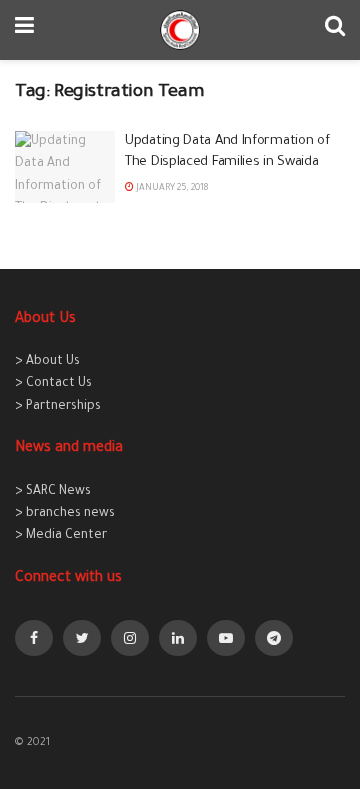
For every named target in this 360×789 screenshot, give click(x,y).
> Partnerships (58, 407)
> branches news (65, 514)
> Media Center (61, 536)
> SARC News (53, 492)
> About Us (47, 362)
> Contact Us (53, 384)
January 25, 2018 (171, 189)
